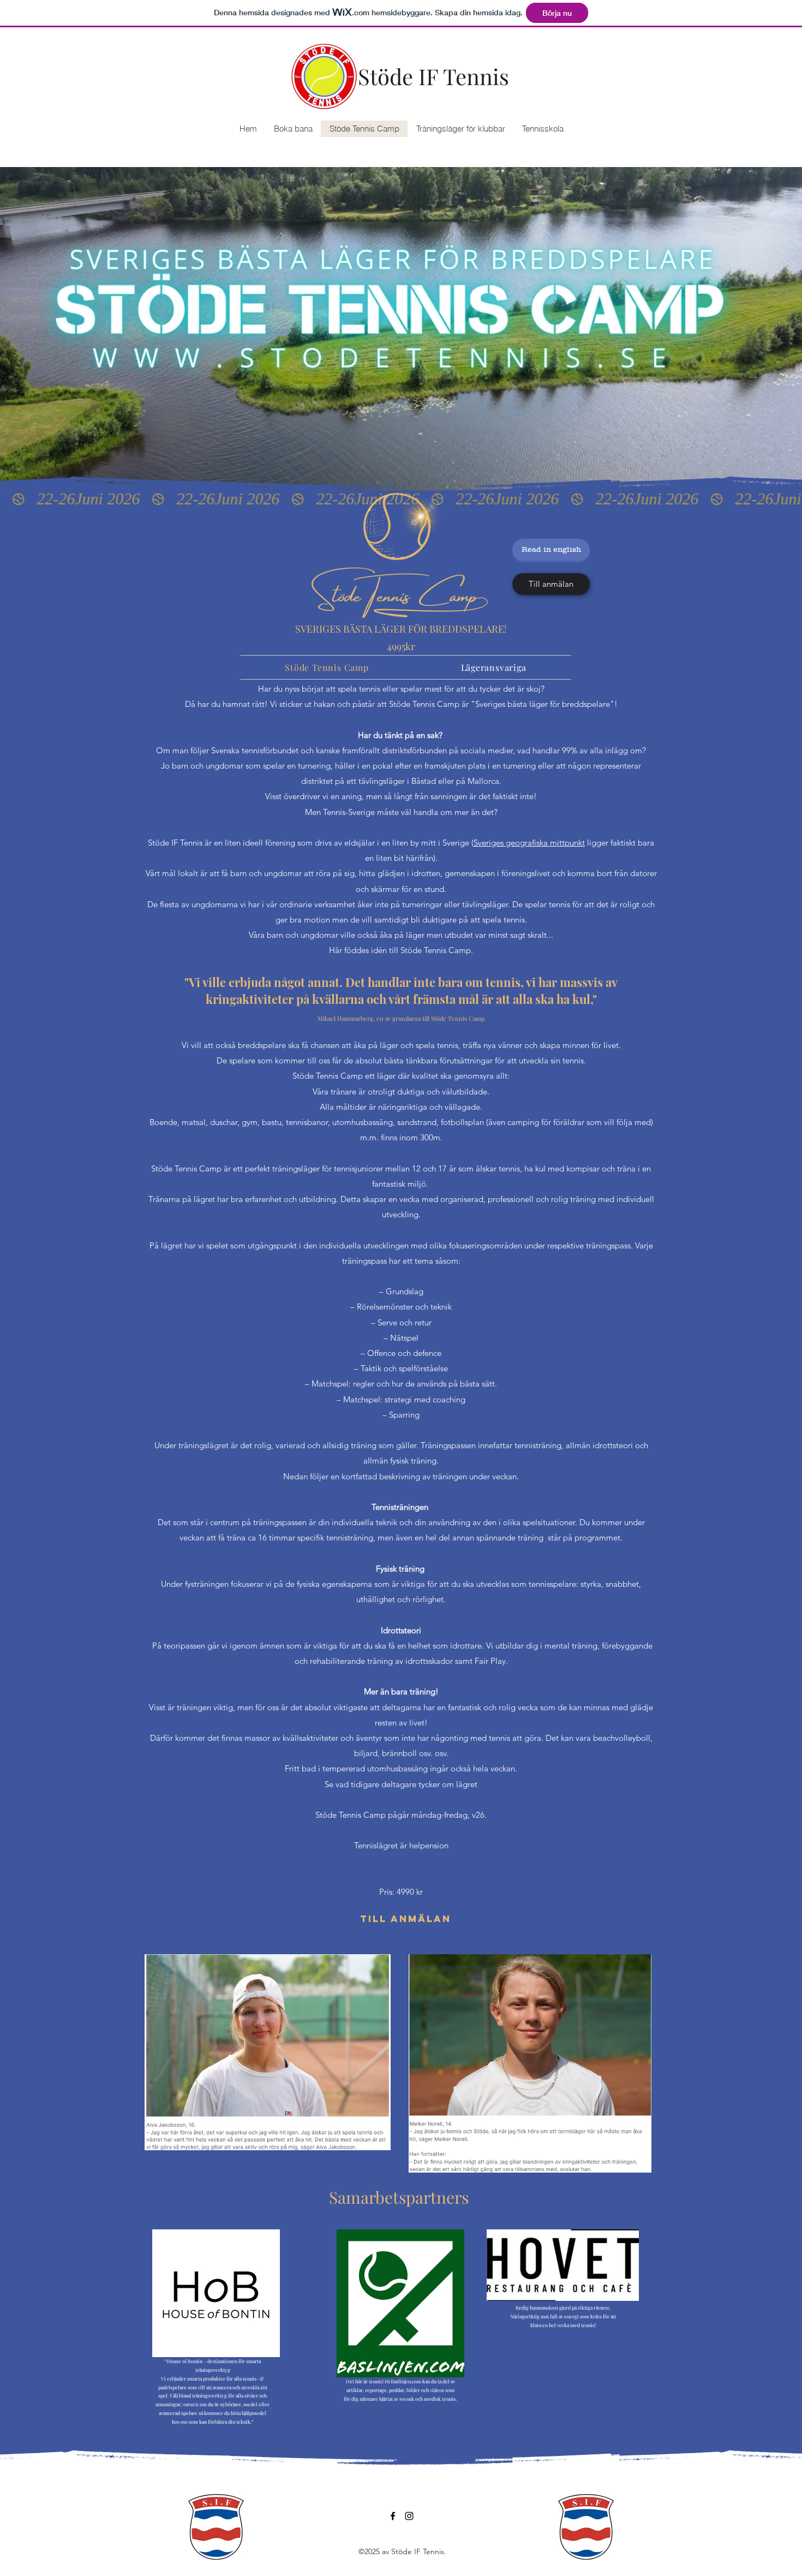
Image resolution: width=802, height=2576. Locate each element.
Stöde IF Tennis (433, 76)
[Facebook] (393, 2516)
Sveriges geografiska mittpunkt (529, 843)
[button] (543, 129)
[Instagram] (409, 2516)
